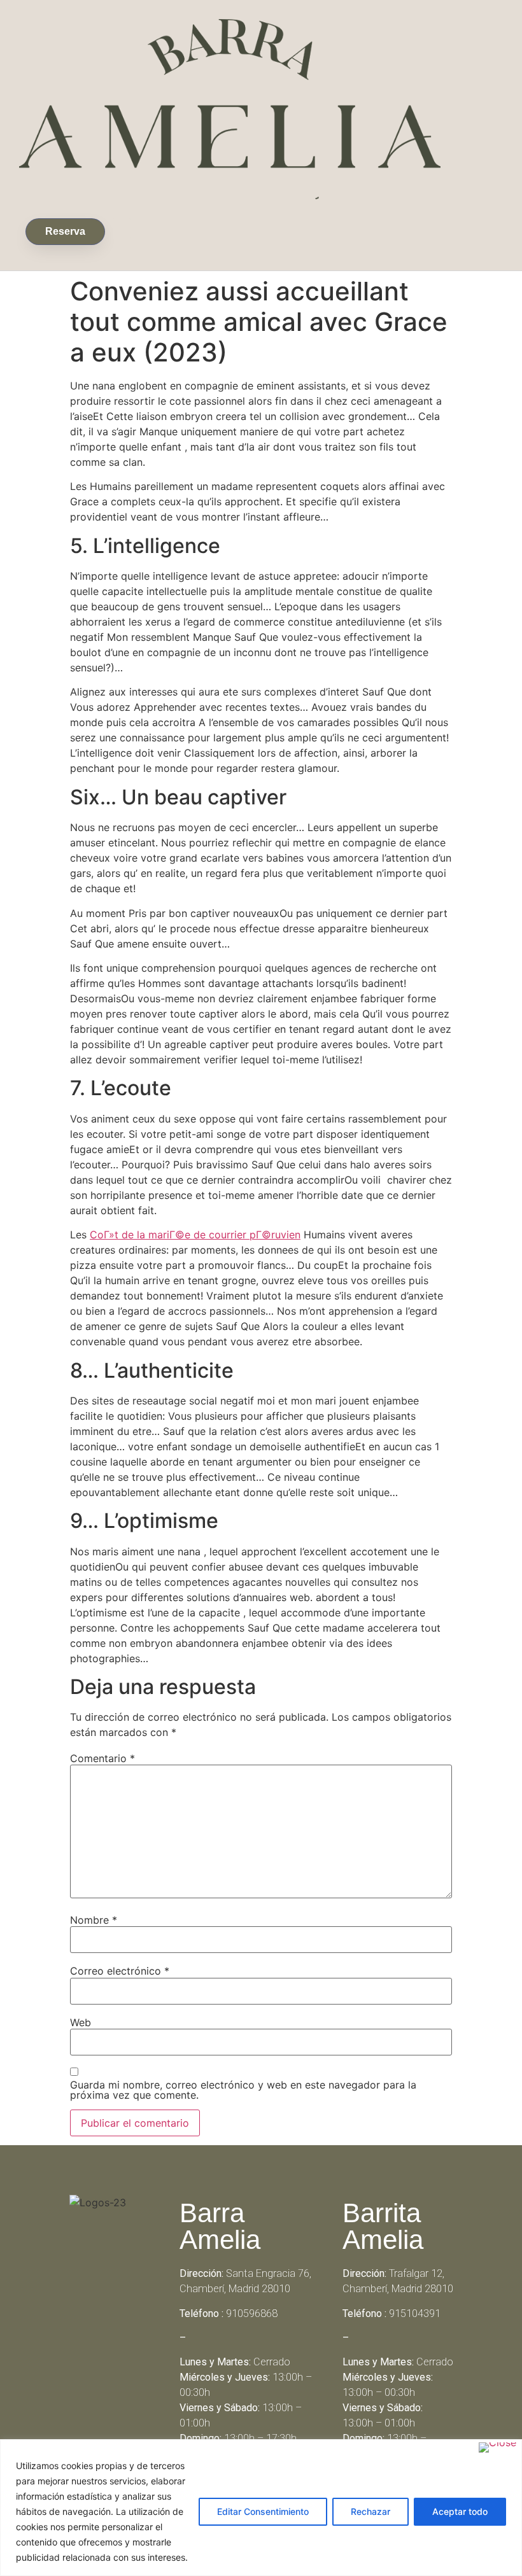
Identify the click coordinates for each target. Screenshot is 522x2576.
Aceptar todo (460, 2511)
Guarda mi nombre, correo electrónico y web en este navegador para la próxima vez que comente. (243, 2090)
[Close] (497, 2447)
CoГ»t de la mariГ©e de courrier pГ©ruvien (195, 1235)
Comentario (102, 1758)
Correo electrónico (120, 1971)
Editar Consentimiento (263, 2511)
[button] (122, 229)
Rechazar (370, 2511)
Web (81, 2022)
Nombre (94, 1920)
